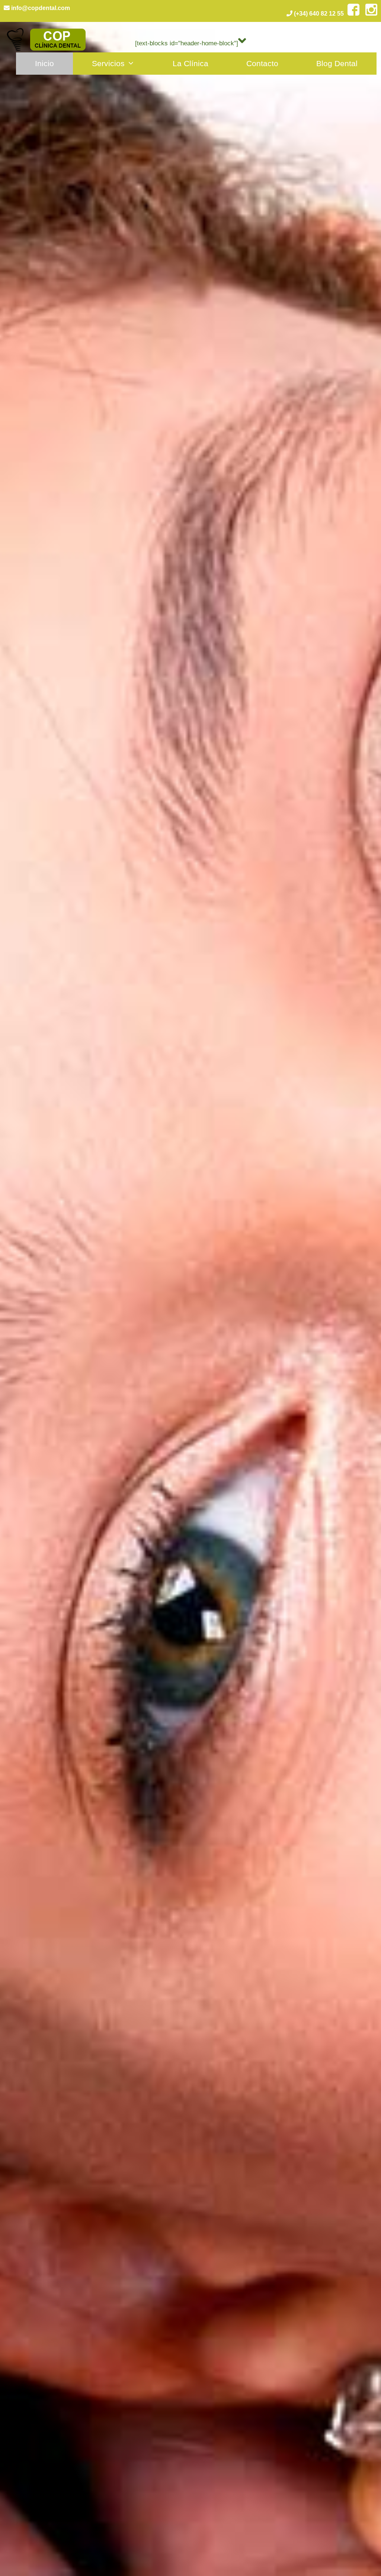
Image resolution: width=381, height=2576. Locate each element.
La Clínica (190, 63)
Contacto (262, 63)
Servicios (108, 63)
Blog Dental (337, 63)
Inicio (44, 63)
